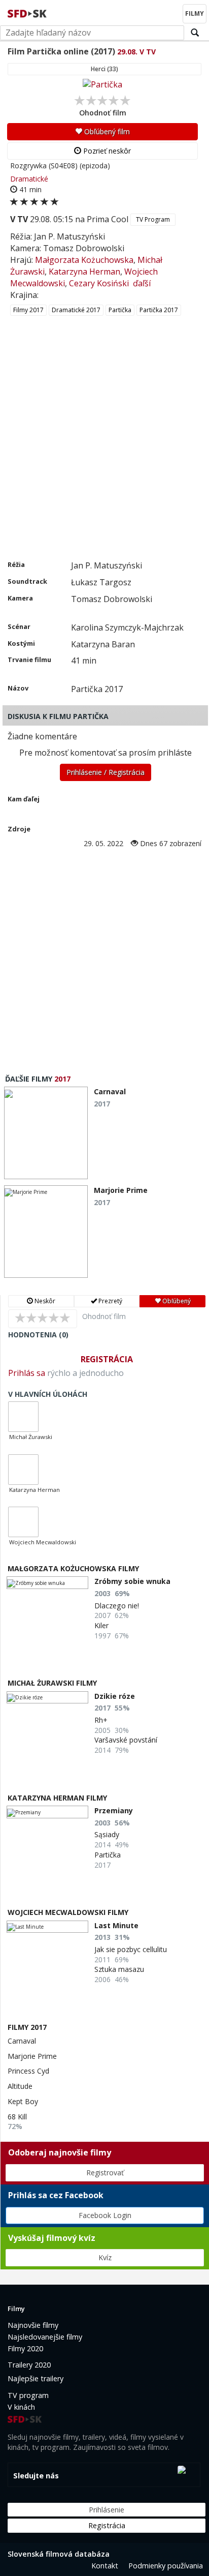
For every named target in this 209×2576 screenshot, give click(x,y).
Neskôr (44, 1301)
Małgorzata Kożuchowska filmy (73, 1568)
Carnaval (22, 2041)
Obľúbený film (106, 131)
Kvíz (105, 2257)
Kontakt (105, 2566)
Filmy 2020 (25, 2348)
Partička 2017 (159, 310)
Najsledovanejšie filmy (45, 2337)
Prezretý (110, 1301)
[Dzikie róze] (47, 1698)
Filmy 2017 (28, 310)
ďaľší (142, 283)
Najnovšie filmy (33, 2325)
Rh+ (101, 1720)
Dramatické (29, 179)
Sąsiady (107, 1834)
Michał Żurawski (31, 1437)
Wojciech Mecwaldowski (43, 1542)
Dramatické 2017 (76, 310)
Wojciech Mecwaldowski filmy (68, 1912)
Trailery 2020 (29, 2365)
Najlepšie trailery (36, 2378)
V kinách (21, 2407)
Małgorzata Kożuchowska (84, 260)
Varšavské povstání (126, 1740)
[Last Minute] (47, 1927)
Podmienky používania (166, 2566)
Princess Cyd (28, 2071)
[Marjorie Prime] (46, 1232)
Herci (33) (104, 69)
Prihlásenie (107, 2510)
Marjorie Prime (32, 2056)
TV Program (153, 219)
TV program (28, 2395)
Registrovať (105, 2173)
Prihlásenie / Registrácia (106, 772)
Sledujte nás (36, 2476)
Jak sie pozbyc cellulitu (131, 1949)
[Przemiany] (47, 1812)
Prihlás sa (27, 1373)
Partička (120, 310)
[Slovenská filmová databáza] (28, 12)
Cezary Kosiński (99, 283)
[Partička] (102, 84)
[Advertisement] (104, 450)
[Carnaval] (46, 1133)
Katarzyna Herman (84, 272)
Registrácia (107, 1359)
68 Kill (17, 2117)
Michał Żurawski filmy (52, 1683)
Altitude (20, 2086)
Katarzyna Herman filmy (57, 1798)
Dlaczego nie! (117, 1606)
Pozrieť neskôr (106, 151)
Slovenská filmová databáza (59, 2554)
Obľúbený (176, 1301)
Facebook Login (105, 2215)
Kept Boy (23, 2101)
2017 (62, 1079)
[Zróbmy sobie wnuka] (47, 1583)
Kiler (101, 1625)
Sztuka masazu (119, 1969)
